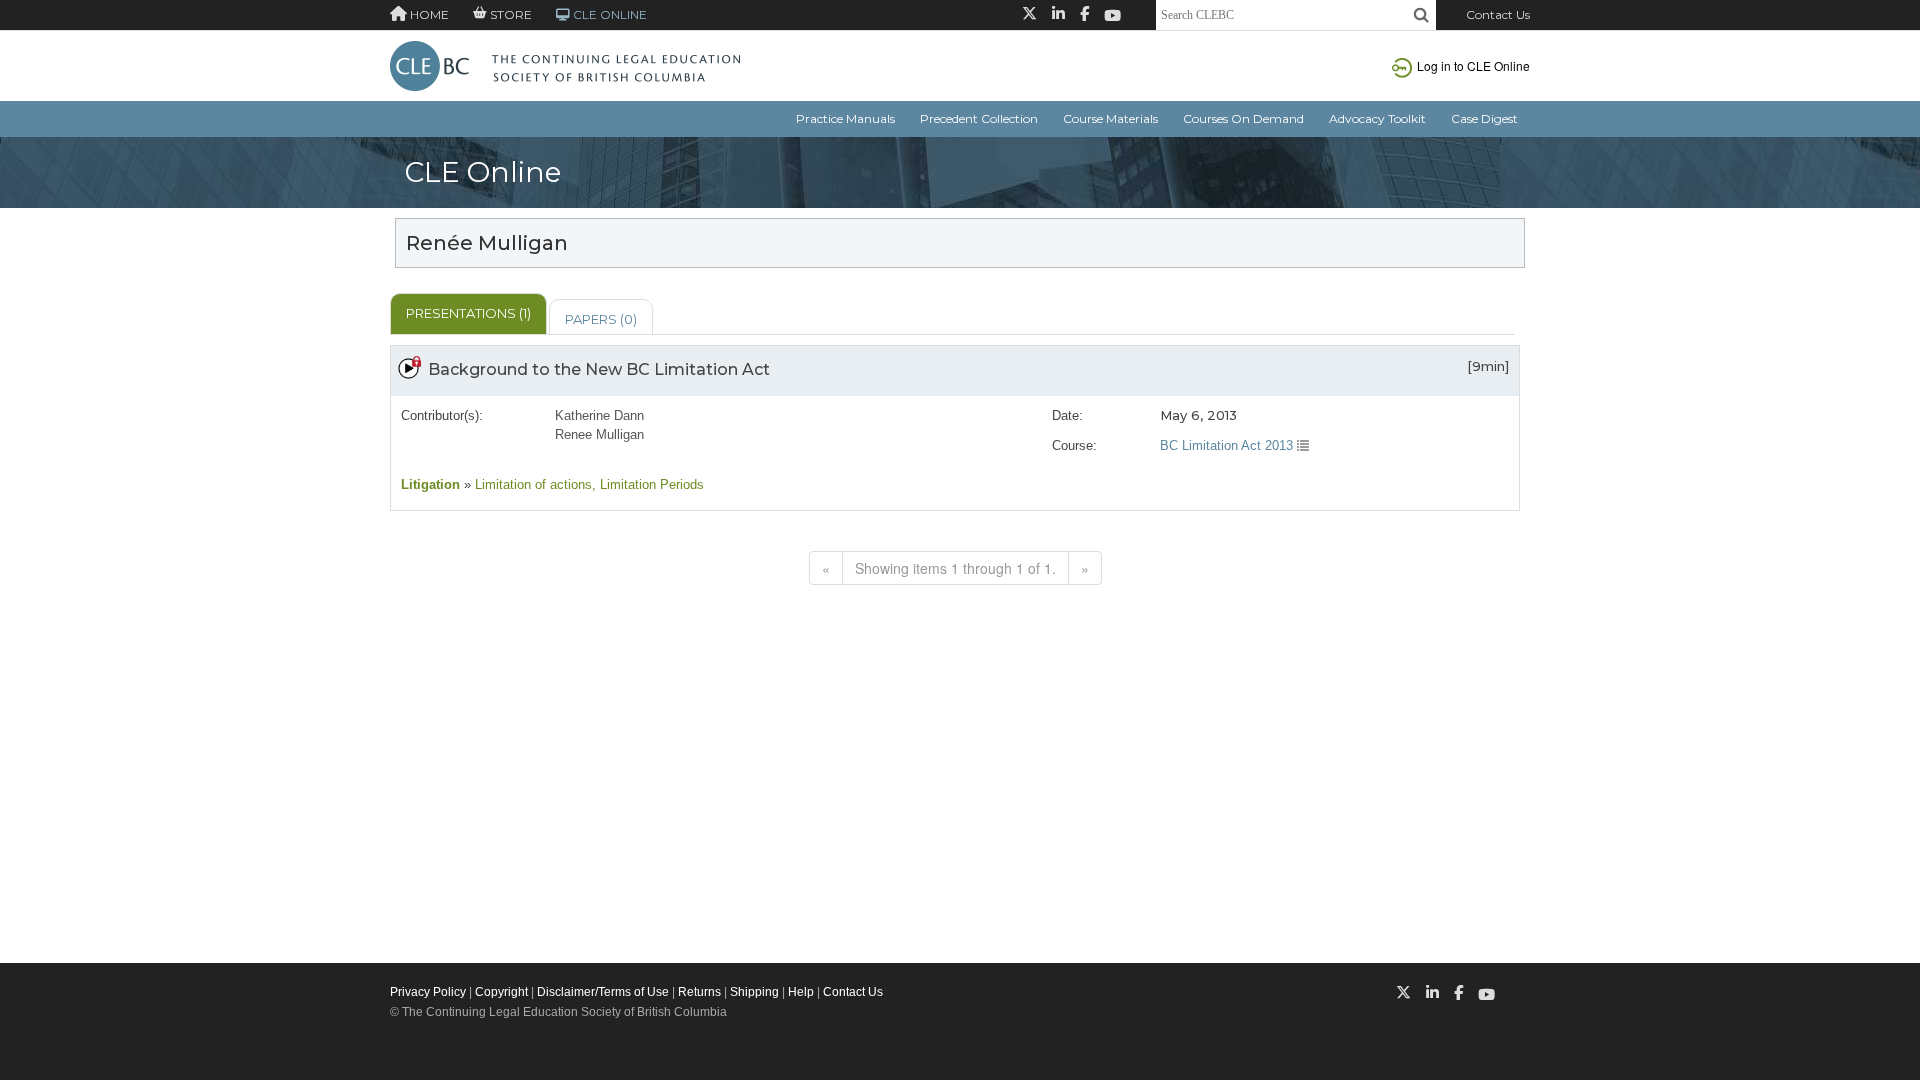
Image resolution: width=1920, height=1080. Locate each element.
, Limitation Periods (648, 484)
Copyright (501, 992)
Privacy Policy (428, 992)
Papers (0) (601, 319)
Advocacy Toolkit (1377, 118)
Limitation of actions (531, 484)
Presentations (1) (468, 313)
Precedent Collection (979, 118)
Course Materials (1110, 118)
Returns (699, 992)
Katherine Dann (599, 415)
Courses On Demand (1243, 118)
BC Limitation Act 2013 (1228, 445)
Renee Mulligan (599, 434)
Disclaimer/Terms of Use (603, 992)
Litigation (430, 484)
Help (801, 992)
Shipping (754, 992)
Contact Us (1498, 14)
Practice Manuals (845, 118)
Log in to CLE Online (1473, 65)
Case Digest (1484, 118)
